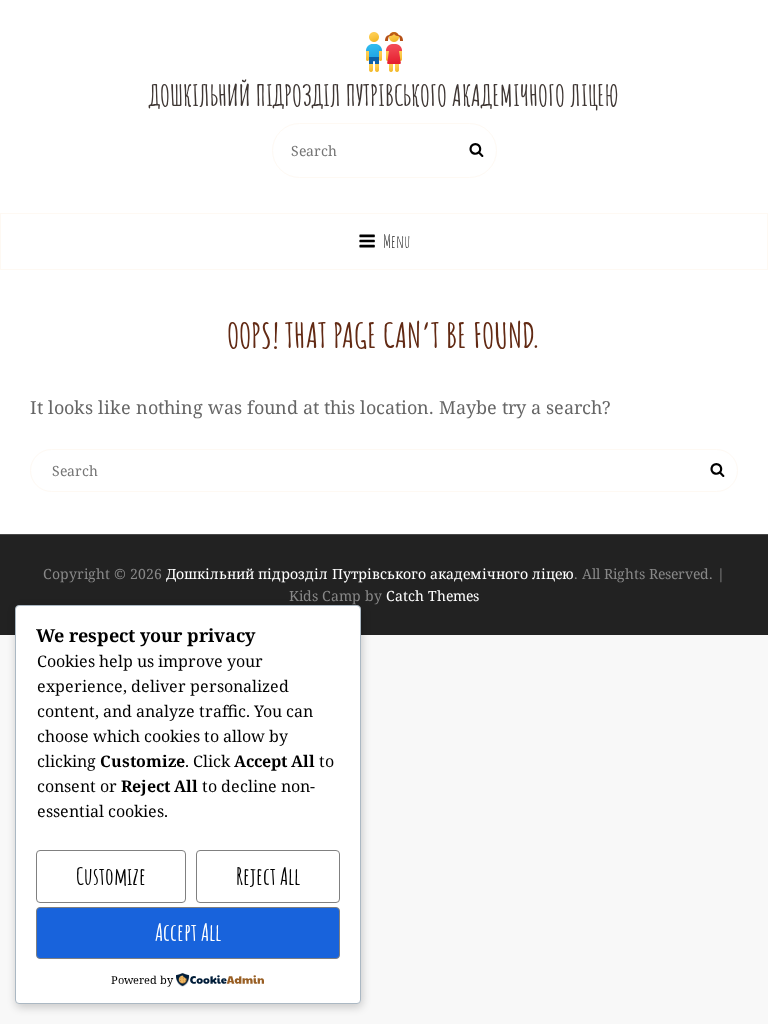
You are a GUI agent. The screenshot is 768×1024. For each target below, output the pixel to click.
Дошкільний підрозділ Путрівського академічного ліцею (384, 95)
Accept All (188, 932)
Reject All (268, 876)
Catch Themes (432, 595)
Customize (111, 876)
